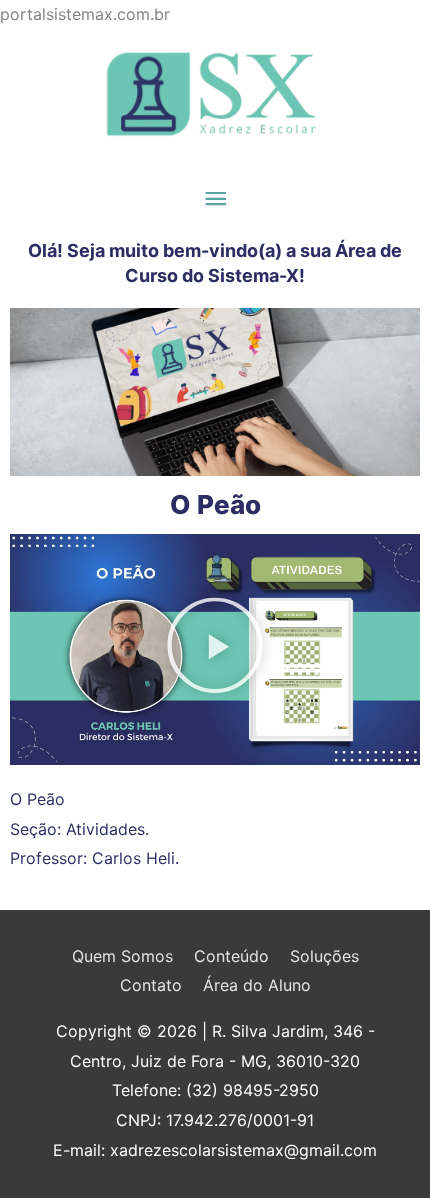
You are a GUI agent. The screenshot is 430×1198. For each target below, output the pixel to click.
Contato (151, 985)
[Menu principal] (215, 199)
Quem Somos (122, 956)
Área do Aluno (257, 985)
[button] (215, 650)
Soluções (324, 956)
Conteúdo (231, 956)
